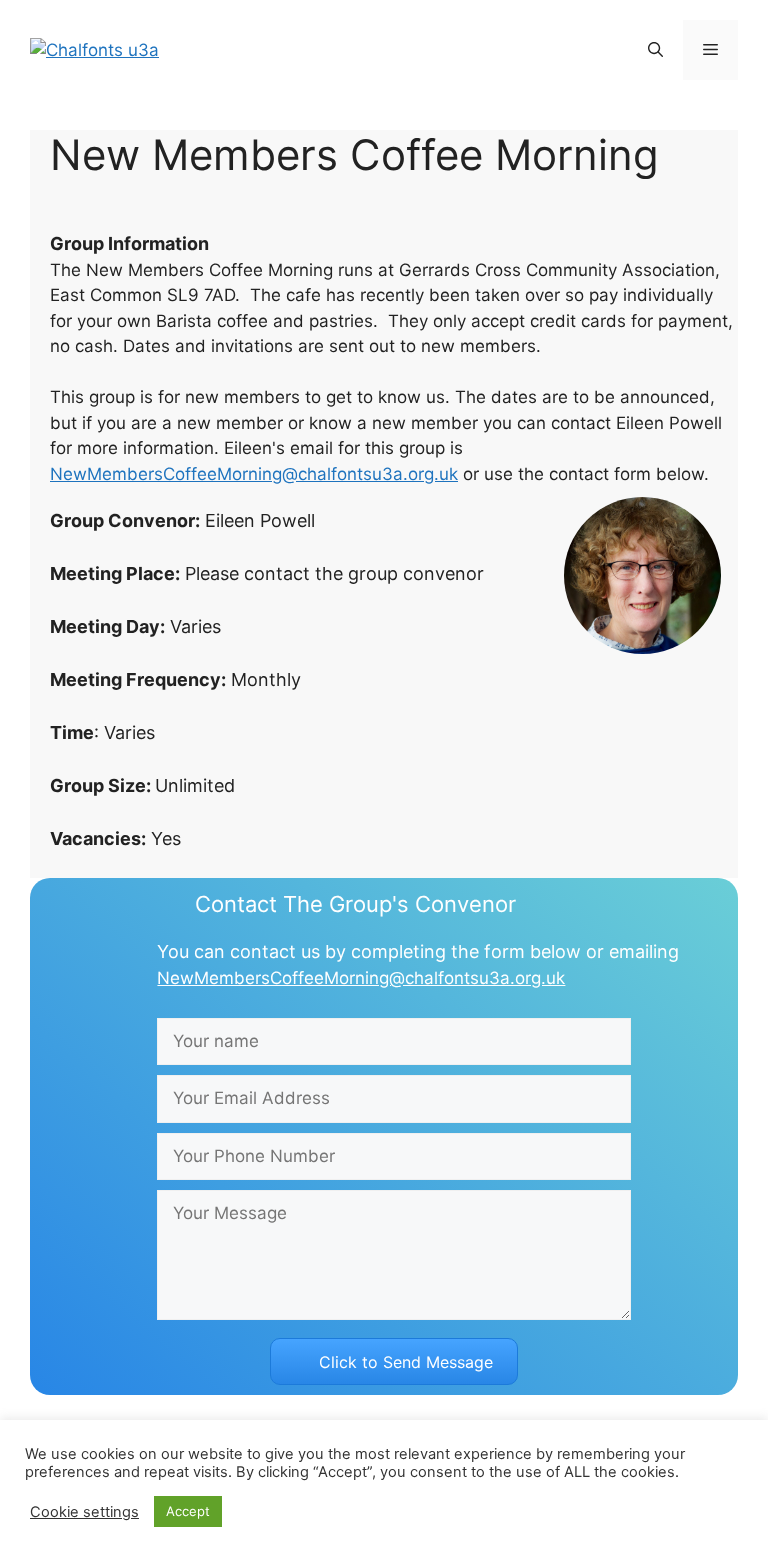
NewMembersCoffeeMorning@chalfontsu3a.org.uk (361, 978)
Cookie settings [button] (84, 1512)
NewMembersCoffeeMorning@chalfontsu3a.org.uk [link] (254, 474)
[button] (655, 50)
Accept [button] (188, 1511)
